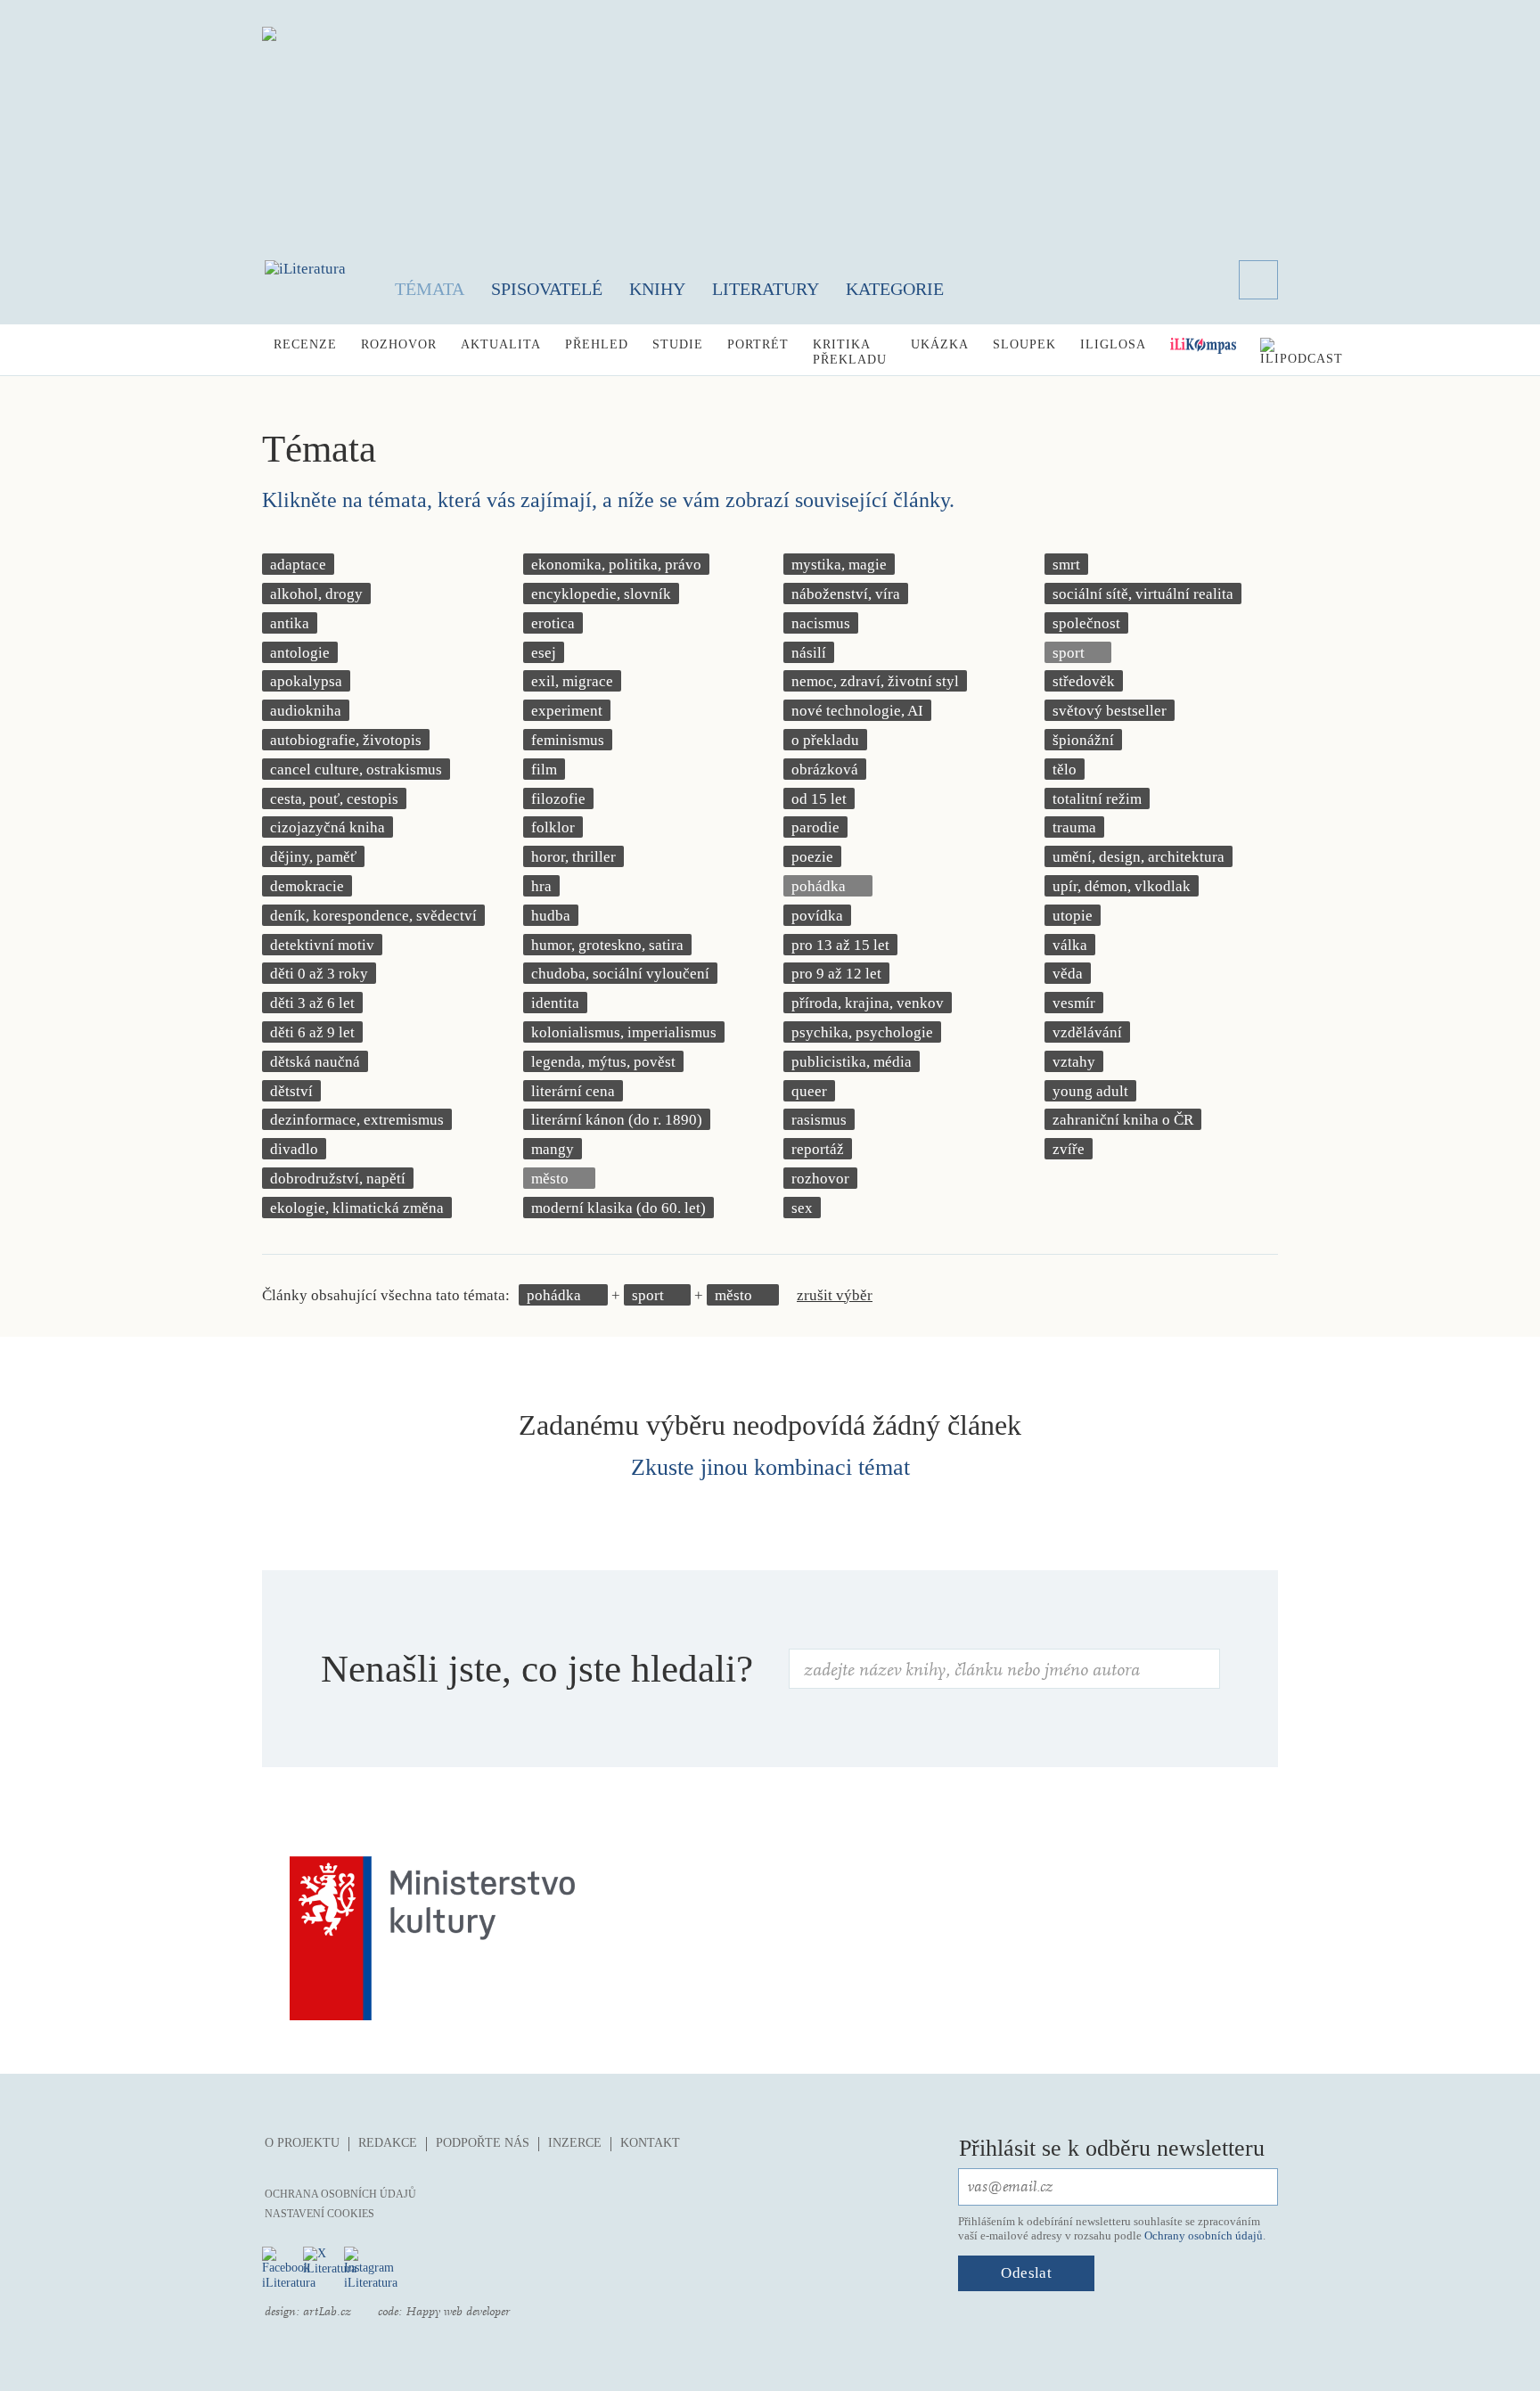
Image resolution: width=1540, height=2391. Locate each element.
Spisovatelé (547, 289)
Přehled (597, 344)
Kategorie (895, 289)
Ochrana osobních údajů (340, 2194)
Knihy (657, 289)
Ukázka (940, 344)
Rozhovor (399, 344)
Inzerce (575, 2143)
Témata (430, 289)
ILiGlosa (1113, 344)
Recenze (305, 344)
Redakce (388, 2143)
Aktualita (501, 344)
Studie (678, 344)
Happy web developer (458, 2312)
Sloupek (1024, 344)
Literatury (766, 289)
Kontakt (650, 2143)
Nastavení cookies (319, 2214)
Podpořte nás (483, 2143)
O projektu (302, 2143)
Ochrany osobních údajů (1204, 2235)
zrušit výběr (835, 1295)
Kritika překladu (850, 352)
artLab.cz (327, 2312)
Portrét (758, 344)
